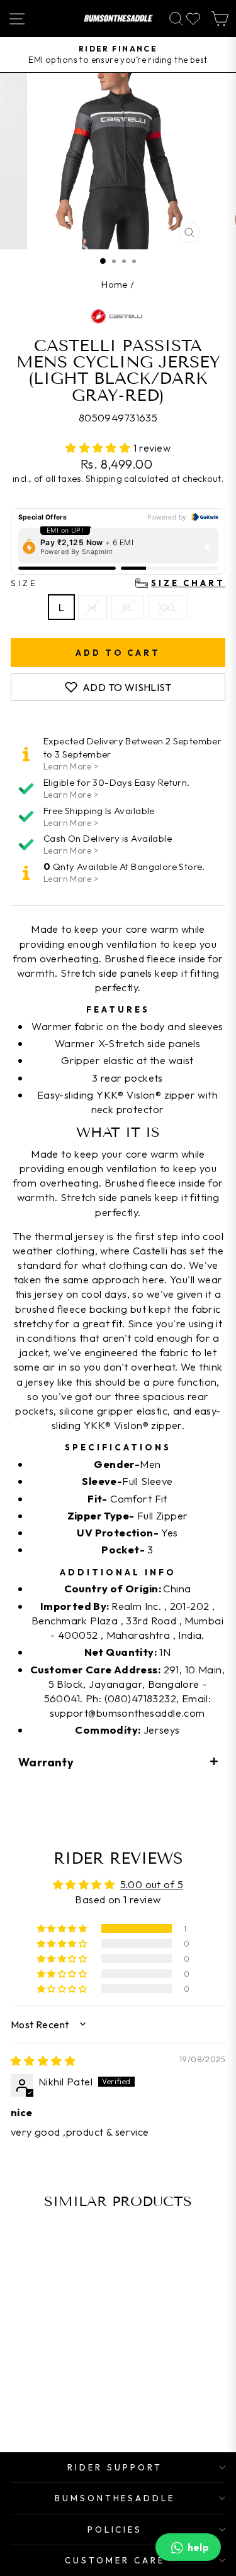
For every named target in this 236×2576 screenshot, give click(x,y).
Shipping (104, 479)
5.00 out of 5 (152, 1884)
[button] (99, 448)
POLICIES (115, 2530)
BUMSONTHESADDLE (115, 2498)
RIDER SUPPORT (115, 2467)
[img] (43, 2061)
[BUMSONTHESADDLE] (118, 19)
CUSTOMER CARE (115, 2560)
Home (115, 284)
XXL (168, 607)
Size (118, 583)
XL (127, 607)
